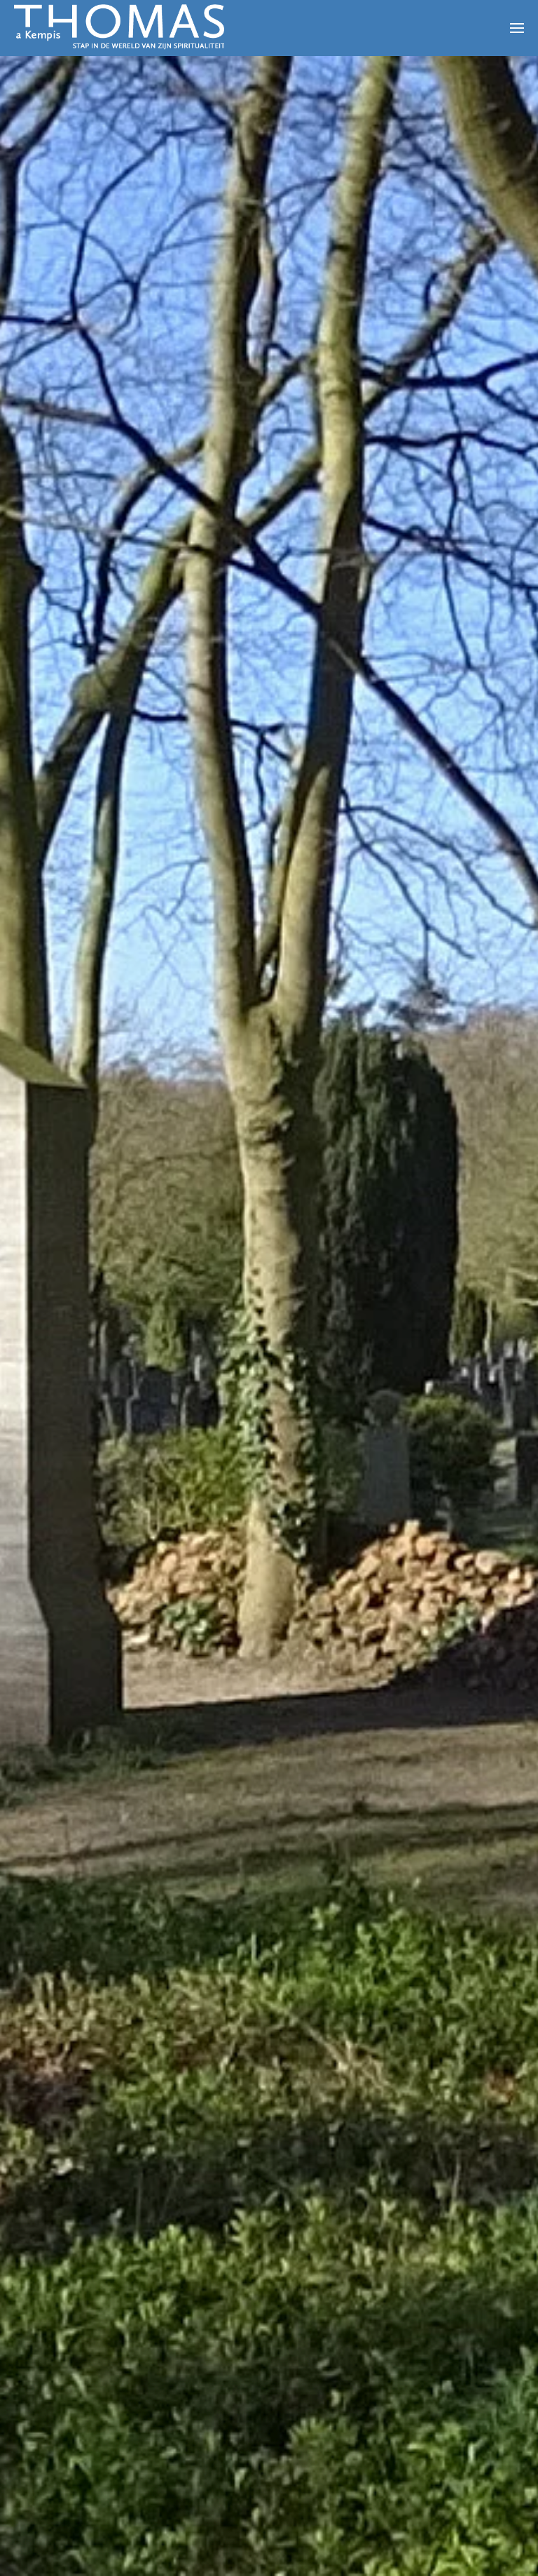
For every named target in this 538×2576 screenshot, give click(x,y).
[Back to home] (119, 28)
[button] (517, 28)
